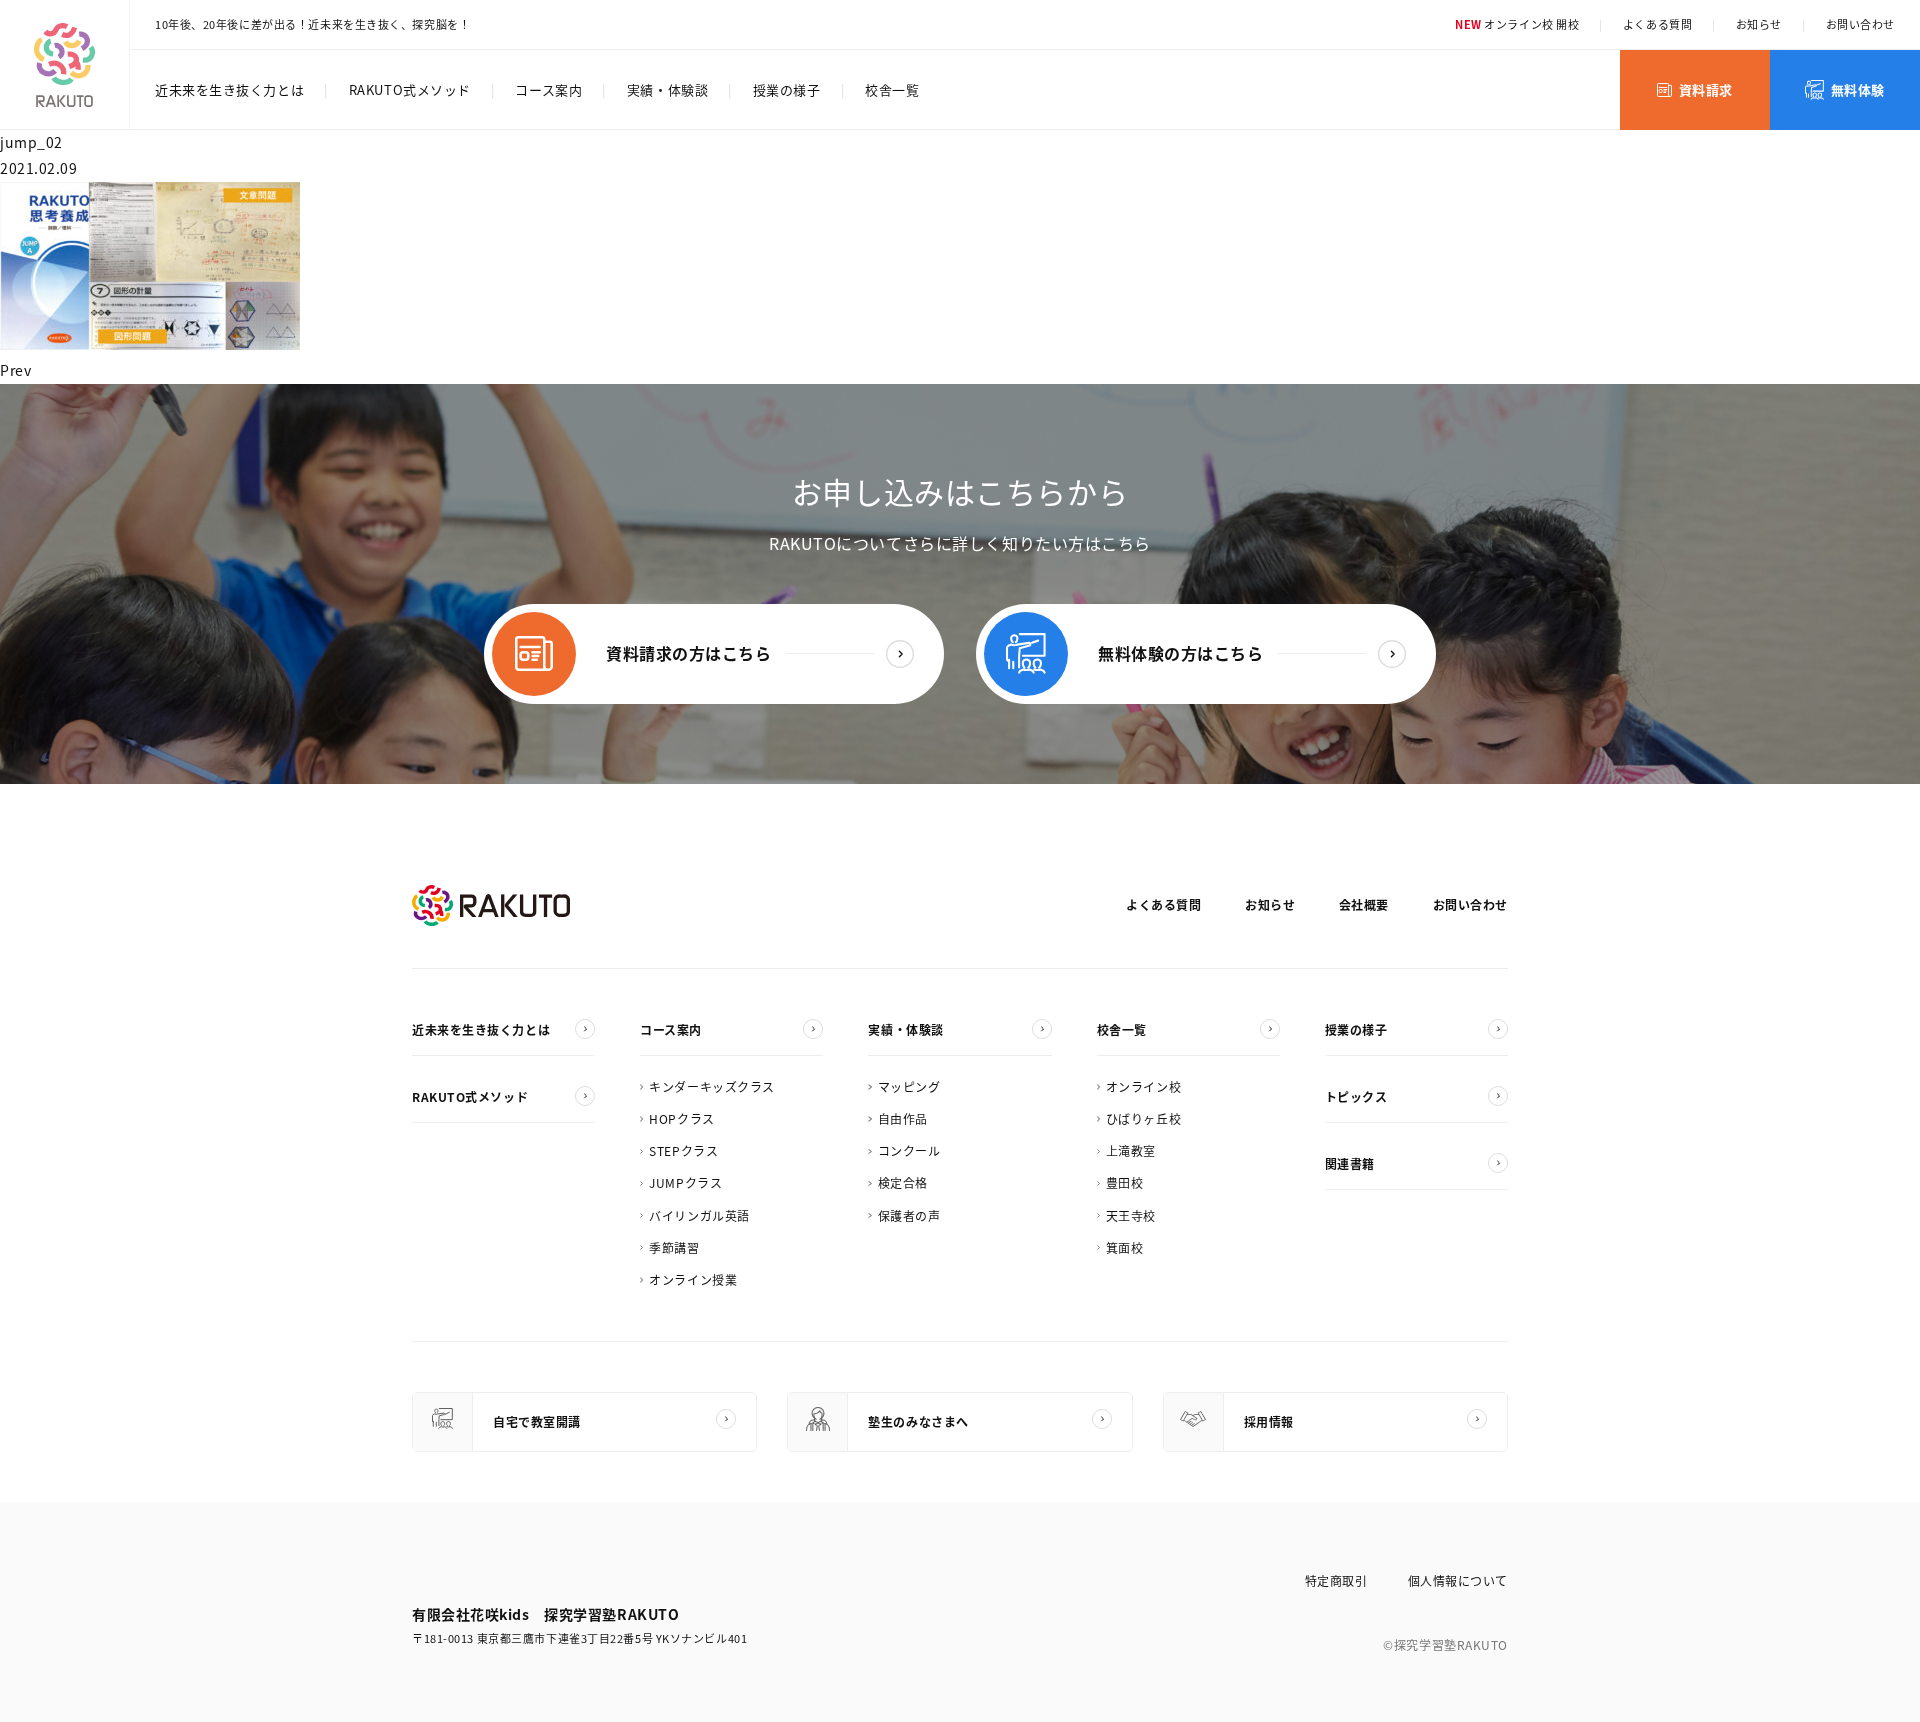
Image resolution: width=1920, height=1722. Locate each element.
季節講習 (674, 1247)
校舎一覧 (892, 89)
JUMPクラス (685, 1182)
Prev (15, 370)
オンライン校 (1143, 1086)
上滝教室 (1131, 1150)
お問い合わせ (1860, 24)
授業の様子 (787, 89)
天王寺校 (1131, 1215)
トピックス (1356, 1096)
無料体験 (1858, 89)
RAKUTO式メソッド (410, 89)
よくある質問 (1657, 24)
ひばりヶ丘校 (1143, 1118)
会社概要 (1364, 904)
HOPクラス (681, 1118)
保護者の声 (909, 1215)
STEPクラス (683, 1150)
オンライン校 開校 (1517, 24)
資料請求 (1706, 89)
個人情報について (1458, 1580)
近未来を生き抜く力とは (229, 89)
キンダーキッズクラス (712, 1086)
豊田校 (1125, 1182)
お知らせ (1759, 24)
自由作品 (903, 1118)
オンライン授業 (693, 1279)
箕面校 (1125, 1247)
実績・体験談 (667, 89)
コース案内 (548, 89)
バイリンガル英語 (699, 1215)
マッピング (909, 1086)
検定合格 (903, 1182)
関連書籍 (1350, 1163)
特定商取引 (1336, 1580)
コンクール (909, 1150)
